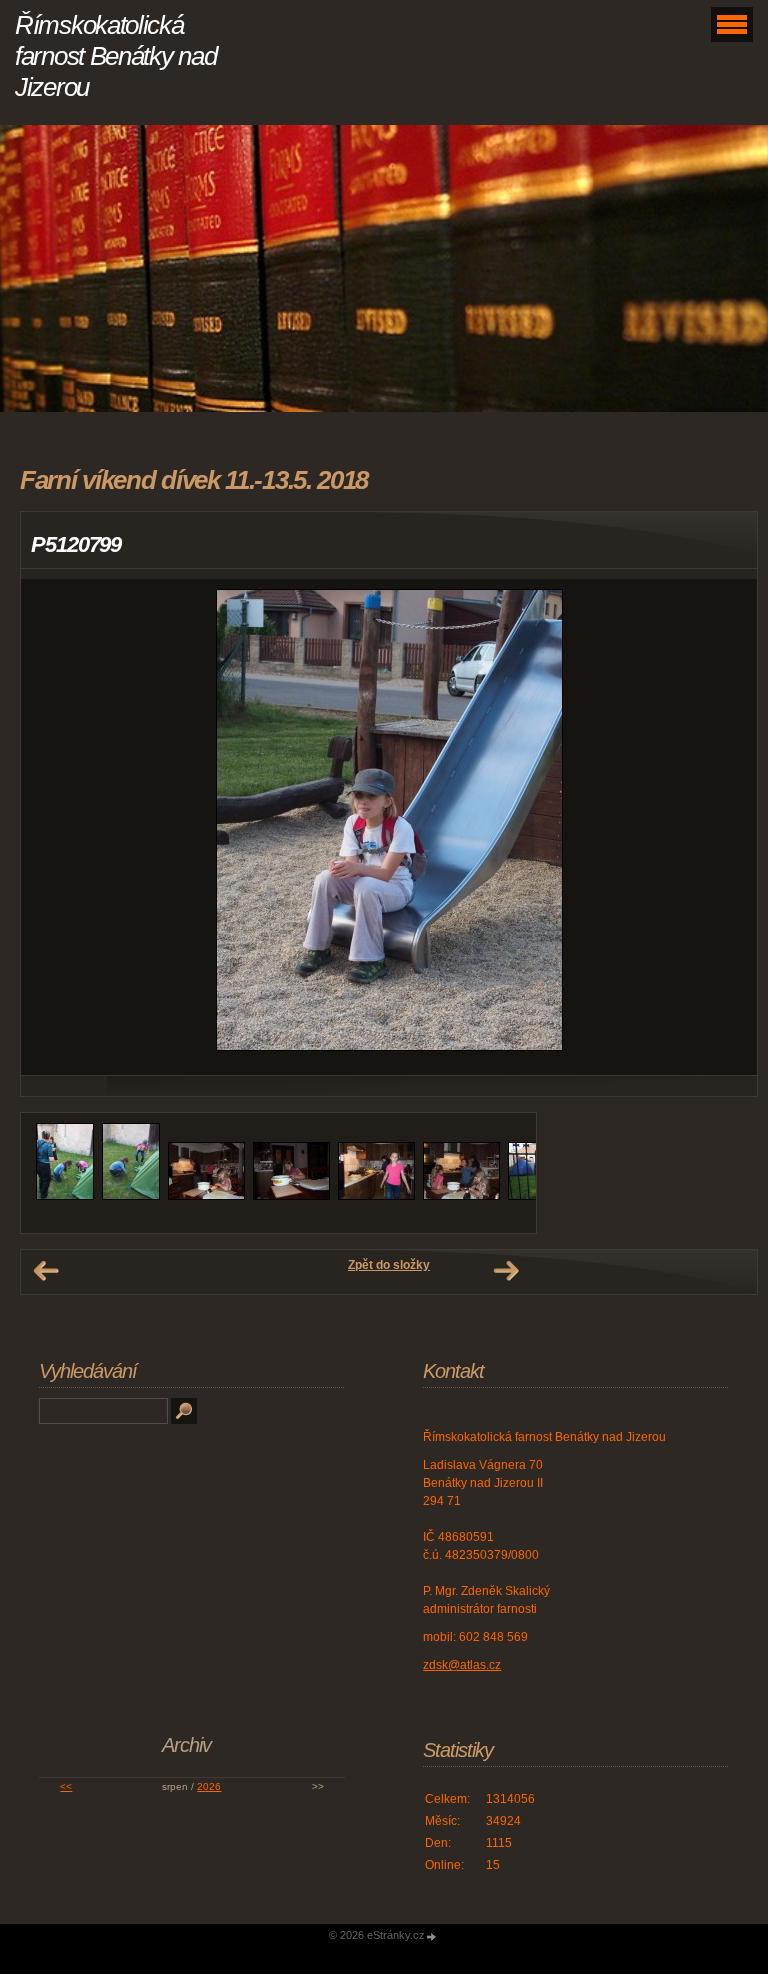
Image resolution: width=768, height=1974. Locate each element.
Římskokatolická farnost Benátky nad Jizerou (115, 56)
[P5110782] (206, 1196)
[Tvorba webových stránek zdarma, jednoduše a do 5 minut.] (432, 1936)
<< (66, 1786)
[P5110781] (131, 1196)
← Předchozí (46, 1271)
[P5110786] (461, 1196)
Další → (506, 1271)
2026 (209, 1786)
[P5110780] (65, 1196)
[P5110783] (291, 1196)
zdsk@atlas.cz (462, 1665)
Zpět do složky (389, 1265)
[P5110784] (376, 1196)
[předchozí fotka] (53, 827)
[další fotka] (724, 827)
